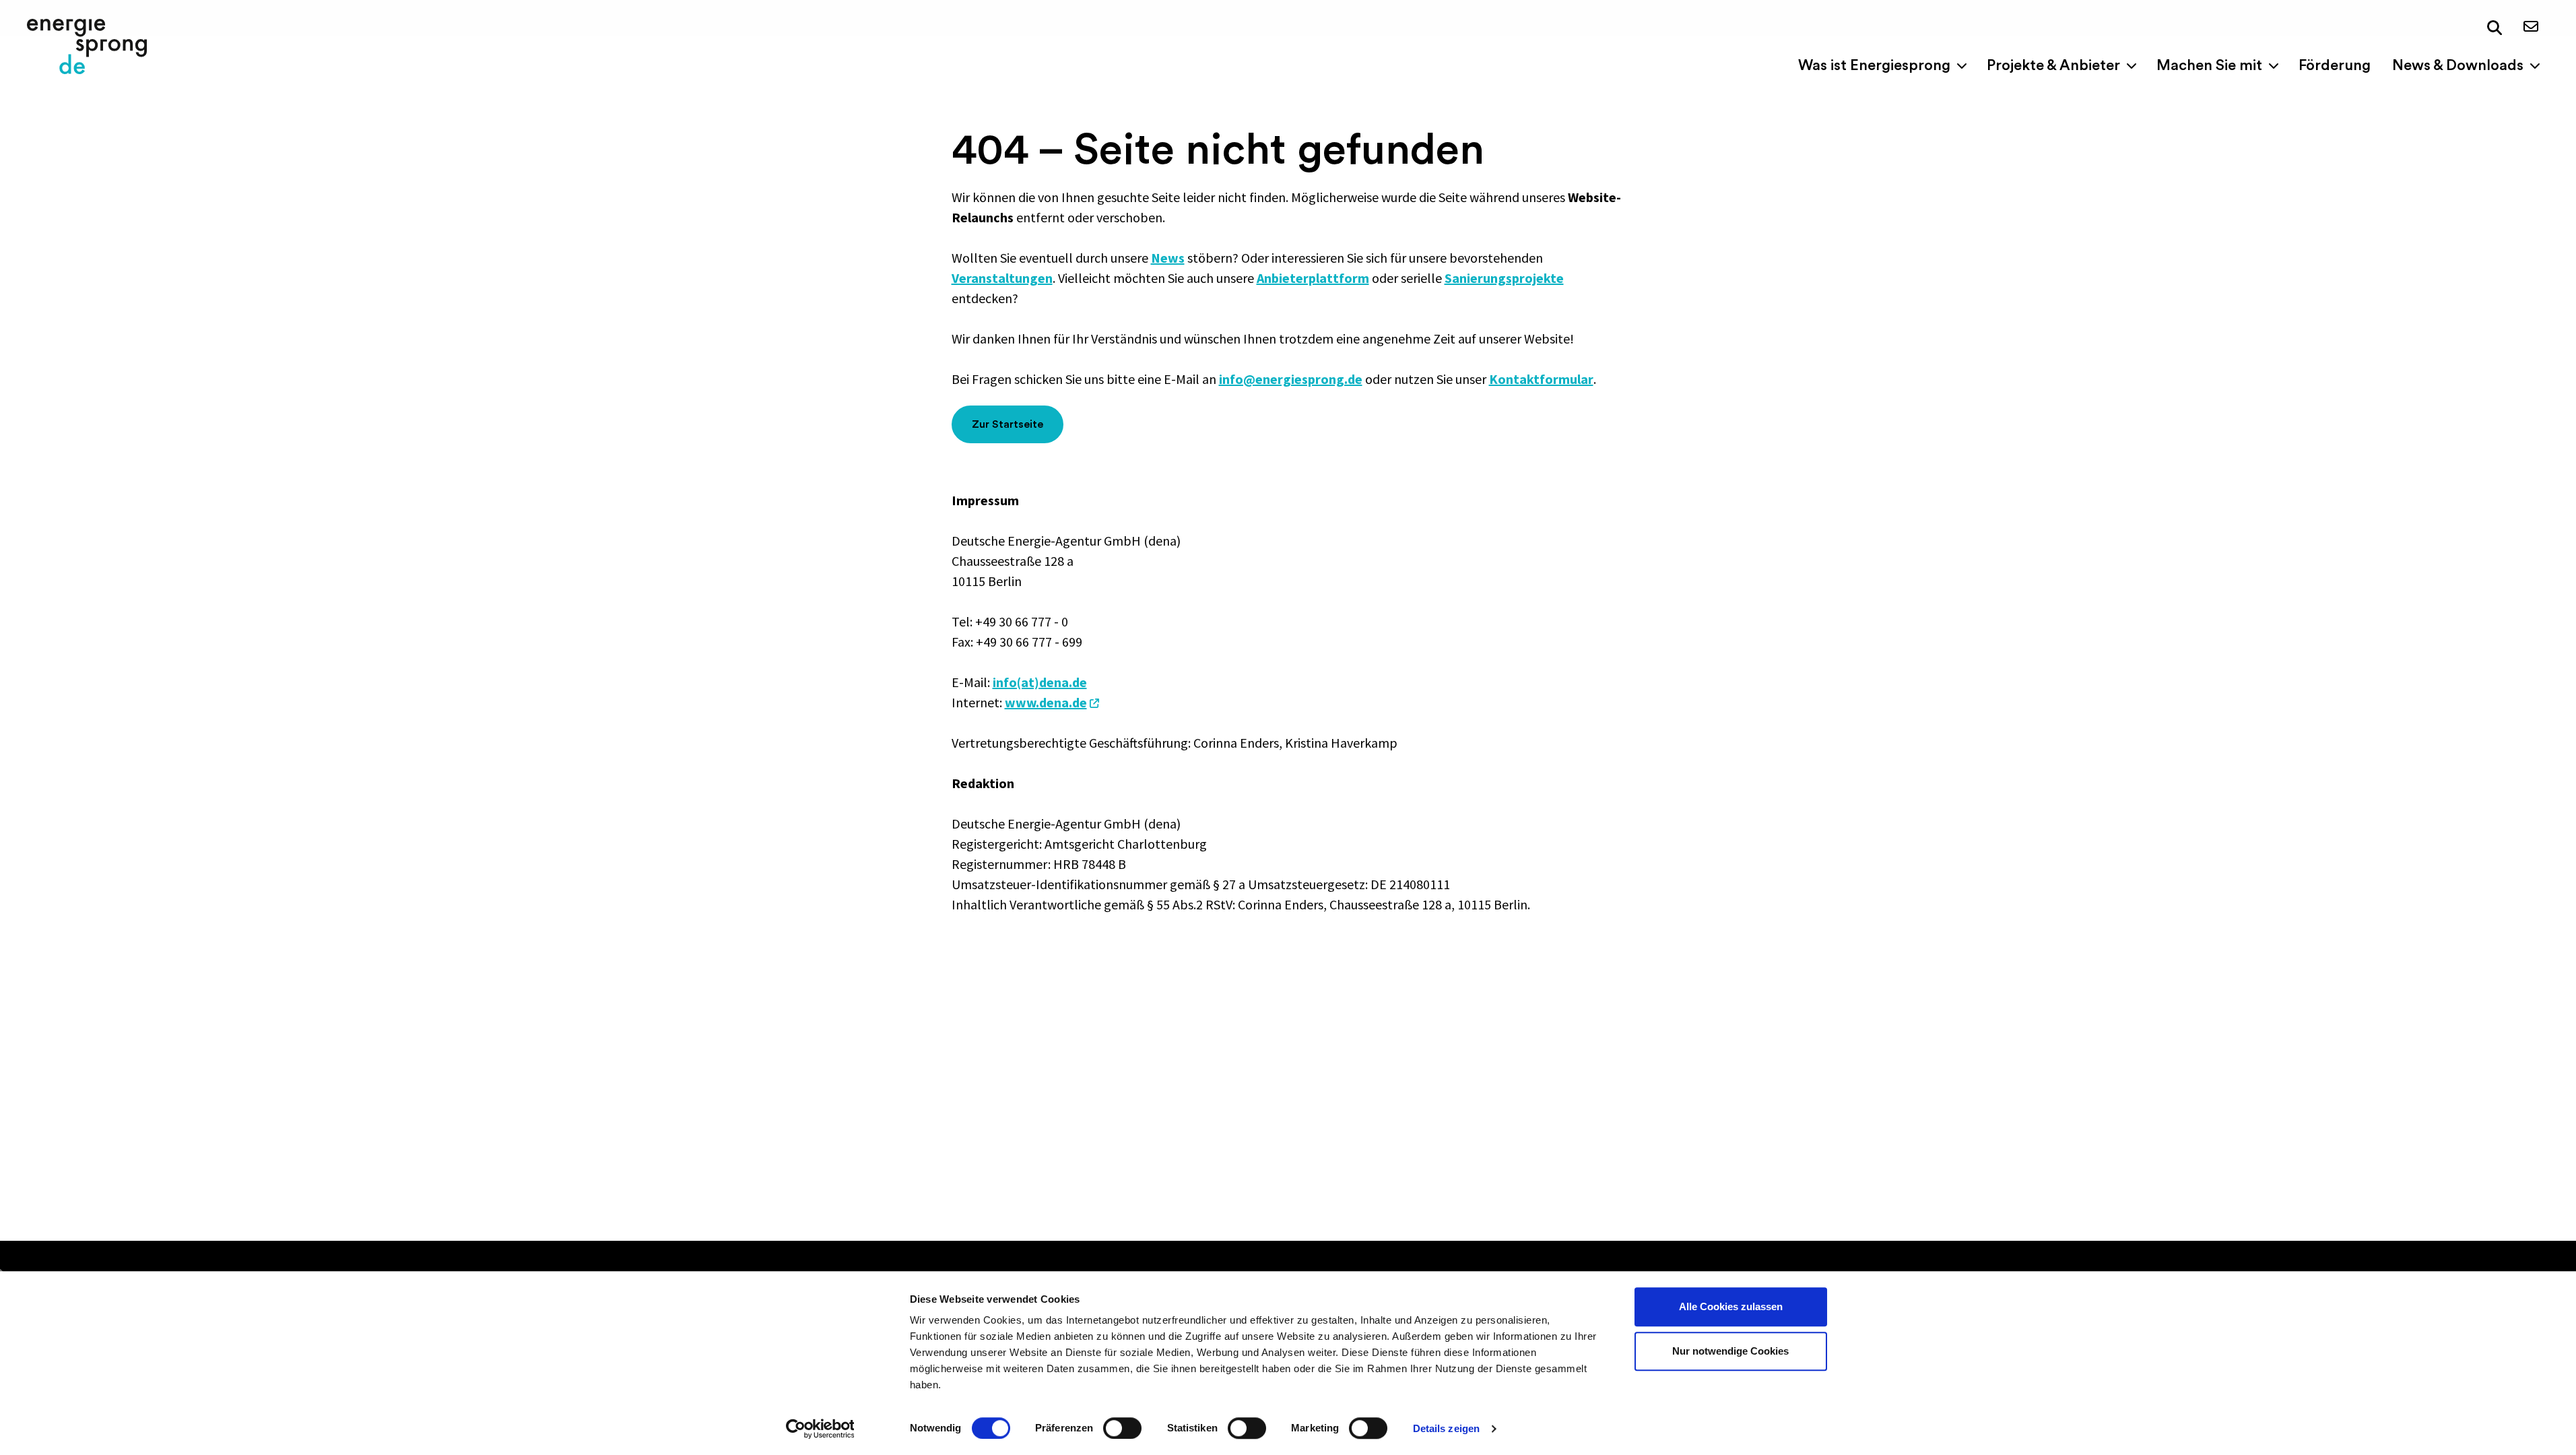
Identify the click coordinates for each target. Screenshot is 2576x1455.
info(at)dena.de (1040, 682)
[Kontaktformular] (2531, 27)
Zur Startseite (1008, 424)
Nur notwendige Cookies (1730, 1351)
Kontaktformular (1541, 379)
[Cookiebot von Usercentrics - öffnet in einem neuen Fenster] (820, 1429)
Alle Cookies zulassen (1731, 1306)
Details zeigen (1446, 1428)
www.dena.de (1046, 702)
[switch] (1122, 1428)
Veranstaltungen (1002, 278)
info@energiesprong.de (1291, 379)
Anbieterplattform (1313, 278)
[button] (2495, 28)
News (1168, 258)
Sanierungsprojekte (1504, 278)
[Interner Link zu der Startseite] (87, 46)
